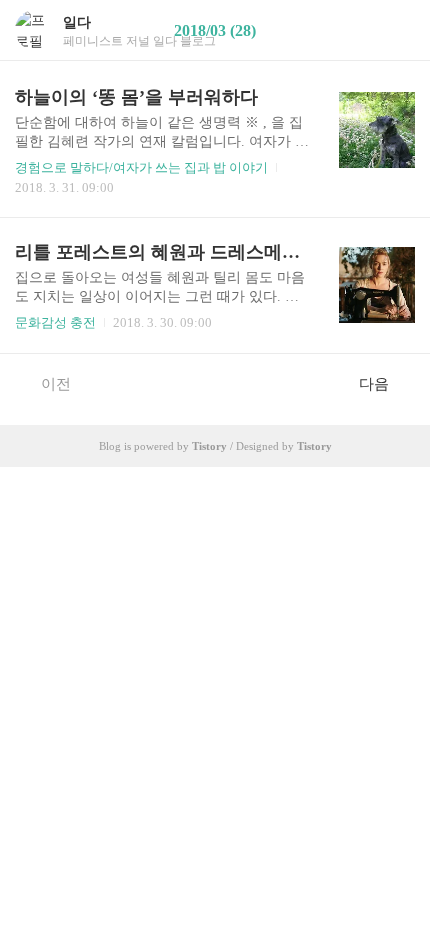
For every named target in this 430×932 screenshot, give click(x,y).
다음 (374, 384)
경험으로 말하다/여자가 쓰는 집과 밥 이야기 (141, 167)
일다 (77, 22)
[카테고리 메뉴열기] (395, 30)
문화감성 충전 (55, 322)
